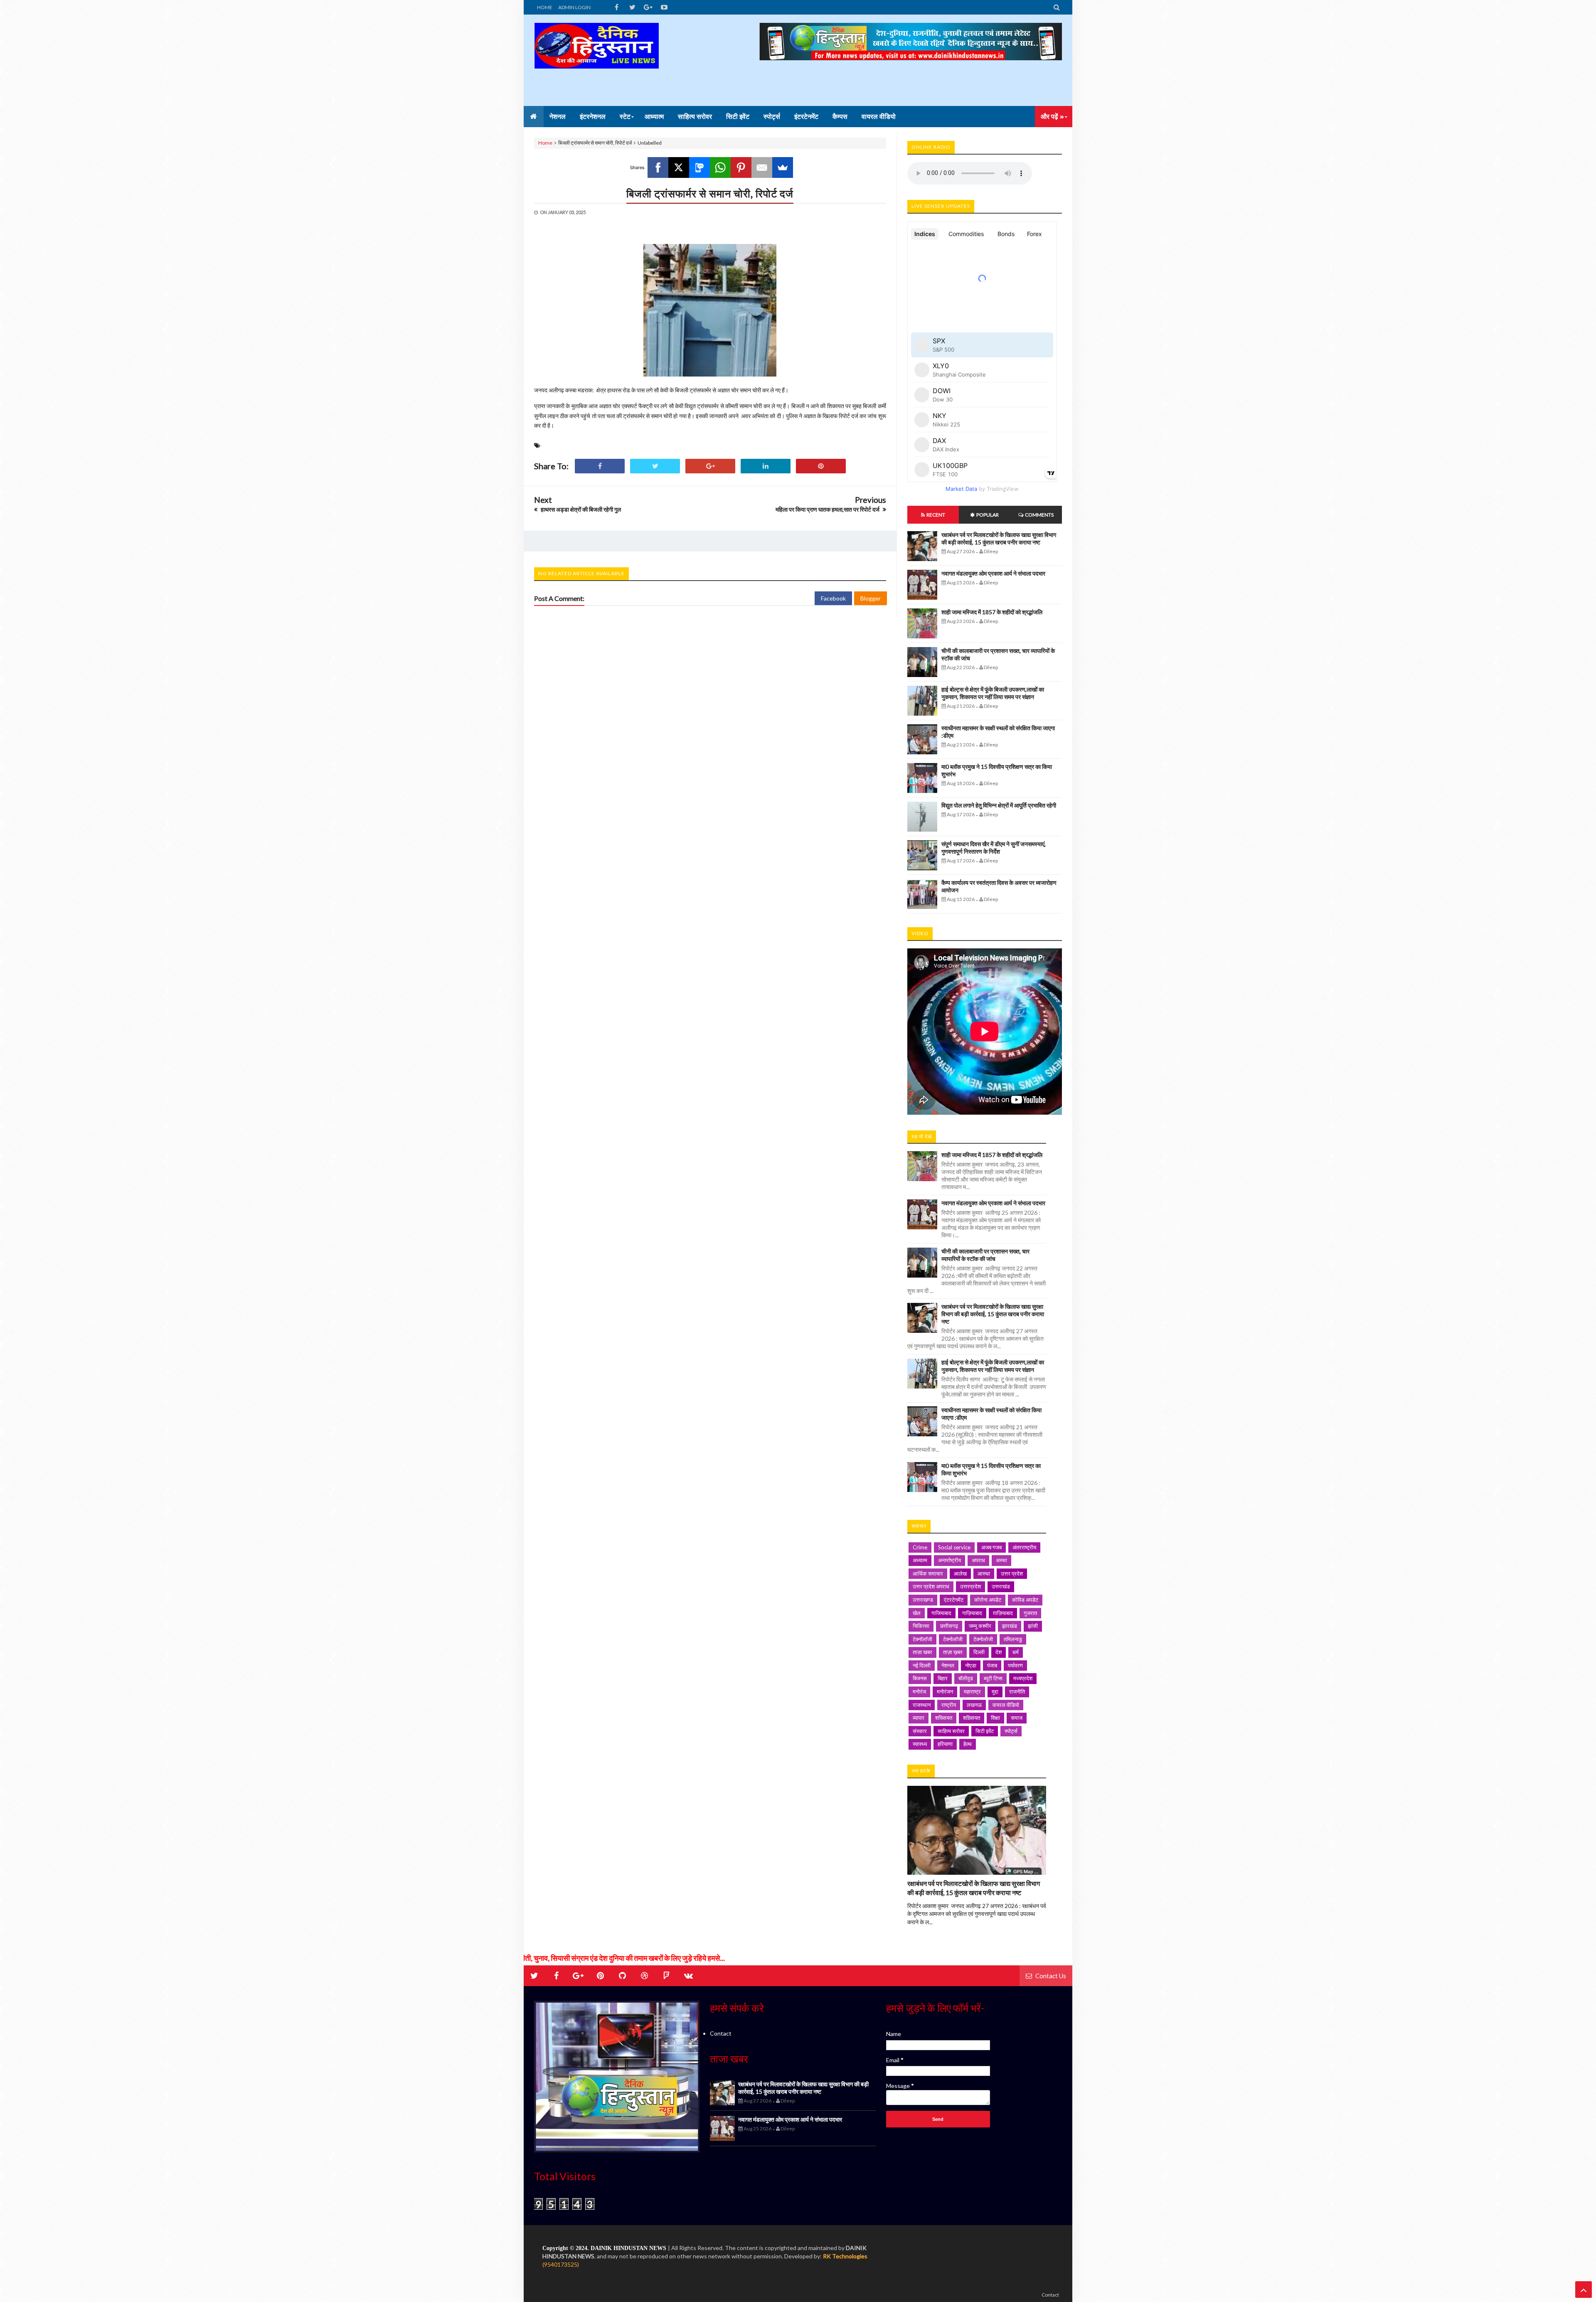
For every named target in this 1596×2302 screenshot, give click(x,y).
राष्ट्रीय (949, 1705)
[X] (679, 167)
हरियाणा (945, 1744)
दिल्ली (979, 1652)
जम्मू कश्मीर (980, 1626)
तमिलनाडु (1013, 1639)
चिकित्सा (921, 1626)
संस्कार (920, 1731)
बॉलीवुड (966, 1678)
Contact (721, 2033)
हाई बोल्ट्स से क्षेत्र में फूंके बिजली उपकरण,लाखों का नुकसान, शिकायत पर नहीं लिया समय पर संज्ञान (993, 693)
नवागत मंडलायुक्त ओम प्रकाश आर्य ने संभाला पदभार (993, 573)
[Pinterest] (741, 167)
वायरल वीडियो (1006, 1705)
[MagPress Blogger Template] (596, 60)
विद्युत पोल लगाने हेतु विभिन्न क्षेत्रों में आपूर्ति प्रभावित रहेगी (999, 805)
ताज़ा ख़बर (953, 1652)
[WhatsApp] (720, 167)
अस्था (1001, 1560)
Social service (954, 1547)
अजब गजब (991, 1547)
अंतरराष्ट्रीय (1024, 1547)
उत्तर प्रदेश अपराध (931, 1586)
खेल (917, 1613)
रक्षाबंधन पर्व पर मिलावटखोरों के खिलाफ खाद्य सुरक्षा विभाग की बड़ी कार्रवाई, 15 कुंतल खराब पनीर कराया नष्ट (999, 538)
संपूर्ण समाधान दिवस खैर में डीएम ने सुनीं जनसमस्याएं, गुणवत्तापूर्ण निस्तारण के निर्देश (994, 848)
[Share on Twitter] (655, 466)
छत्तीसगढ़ (949, 1626)
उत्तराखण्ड (923, 1600)
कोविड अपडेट (1025, 1600)
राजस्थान (922, 1705)
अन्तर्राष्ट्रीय (949, 1560)
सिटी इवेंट (985, 1731)
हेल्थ (968, 1744)
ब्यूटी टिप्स (993, 1678)
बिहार (943, 1678)
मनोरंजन (945, 1691)
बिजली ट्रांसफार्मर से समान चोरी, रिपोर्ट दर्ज (710, 193)
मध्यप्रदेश (1023, 1678)
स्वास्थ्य (920, 1744)
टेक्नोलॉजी (953, 1639)
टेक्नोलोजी (983, 1639)
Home (545, 143)
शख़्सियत (972, 1718)
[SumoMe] (783, 167)
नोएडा (971, 1665)
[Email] (762, 167)
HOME (545, 7)
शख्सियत (944, 1718)
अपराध (978, 1560)
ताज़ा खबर (922, 1652)
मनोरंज (919, 1691)
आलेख (960, 1573)
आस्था (984, 1573)
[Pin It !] (821, 466)
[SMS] (699, 167)
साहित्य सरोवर (951, 1731)
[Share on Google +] (710, 466)
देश (999, 1652)
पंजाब (992, 1665)
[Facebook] (658, 167)
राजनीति (1017, 1691)
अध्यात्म (920, 1560)
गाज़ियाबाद (972, 1613)
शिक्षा (995, 1718)
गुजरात (1030, 1613)
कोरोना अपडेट (988, 1600)
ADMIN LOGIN (574, 7)
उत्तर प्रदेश (1012, 1573)
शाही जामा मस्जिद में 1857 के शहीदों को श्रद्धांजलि (992, 612)
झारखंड (1010, 1626)
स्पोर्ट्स (1011, 1731)
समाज (1017, 1718)
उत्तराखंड (1001, 1586)
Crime (920, 1547)
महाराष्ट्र (972, 1691)
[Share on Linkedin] (766, 466)
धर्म (1016, 1652)
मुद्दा (995, 1691)
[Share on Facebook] (600, 466)
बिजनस (920, 1678)
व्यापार (919, 1718)
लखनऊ (974, 1705)
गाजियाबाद (941, 1613)
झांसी (1033, 1626)
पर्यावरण (1015, 1665)
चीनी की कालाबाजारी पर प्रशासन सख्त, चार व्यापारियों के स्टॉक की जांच (985, 1255)
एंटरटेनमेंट (954, 1600)
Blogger (871, 598)
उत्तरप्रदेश (970, 1586)
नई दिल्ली (922, 1665)
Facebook (833, 598)
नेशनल (948, 1665)
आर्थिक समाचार (928, 1573)
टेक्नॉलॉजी (922, 1639)
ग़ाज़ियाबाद (1003, 1613)
